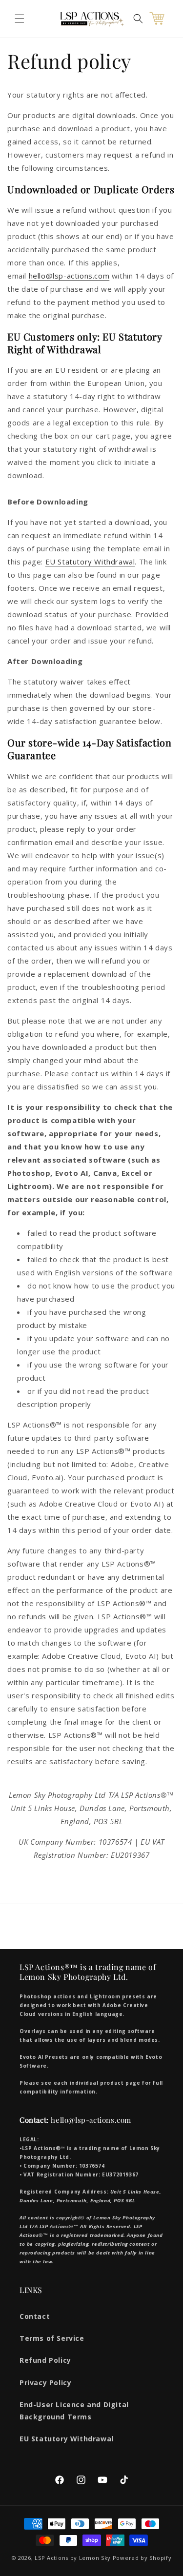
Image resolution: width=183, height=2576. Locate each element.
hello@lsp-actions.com (69, 276)
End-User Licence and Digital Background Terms (74, 2411)
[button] (20, 19)
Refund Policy (45, 2360)
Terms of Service (52, 2338)
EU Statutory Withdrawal (90, 562)
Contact (35, 2316)
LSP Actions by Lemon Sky (73, 2558)
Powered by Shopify (142, 2558)
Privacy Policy (45, 2383)
